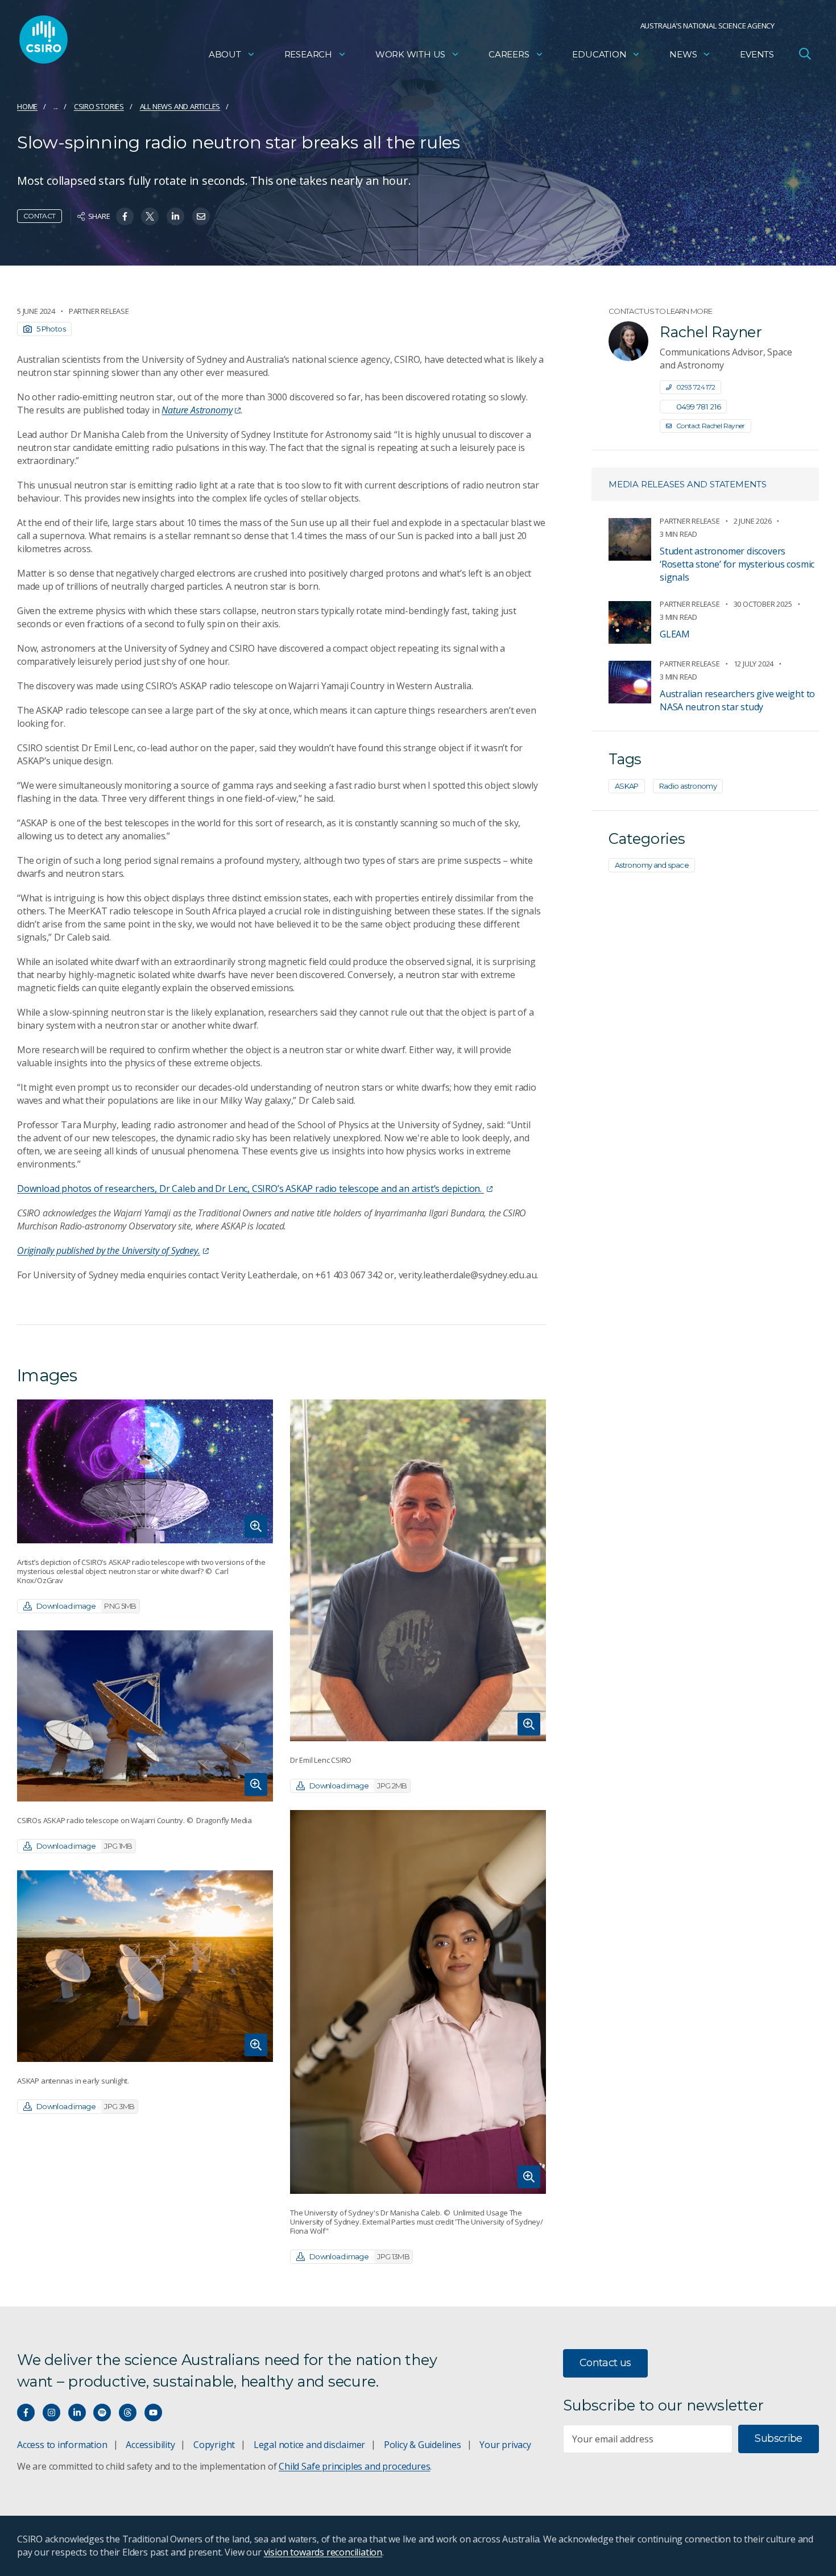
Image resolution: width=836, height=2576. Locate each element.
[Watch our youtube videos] (153, 2413)
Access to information (62, 2445)
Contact (40, 216)
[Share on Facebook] (125, 216)
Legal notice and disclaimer (309, 2445)
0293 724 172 (696, 387)
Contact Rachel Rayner (711, 426)
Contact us (605, 2363)
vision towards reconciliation (323, 2552)
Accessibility (150, 2445)
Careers (509, 54)
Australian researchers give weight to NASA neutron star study (737, 700)
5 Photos (51, 329)
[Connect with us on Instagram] (51, 2413)
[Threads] (128, 2413)
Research (308, 54)
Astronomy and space (652, 865)
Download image (86, 1606)
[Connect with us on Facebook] (26, 2413)
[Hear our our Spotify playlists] (102, 2413)
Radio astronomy (688, 786)
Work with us (410, 54)
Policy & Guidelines (423, 2445)
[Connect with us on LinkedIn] (77, 2413)
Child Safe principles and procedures (354, 2466)
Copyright (214, 2445)
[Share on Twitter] (150, 216)
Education (599, 54)
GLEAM (675, 634)
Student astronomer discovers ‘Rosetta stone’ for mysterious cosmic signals (737, 564)
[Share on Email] (201, 216)
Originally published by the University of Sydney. (109, 1250)
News (683, 54)
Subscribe (778, 2438)
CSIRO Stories (99, 106)
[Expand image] (145, 1471)
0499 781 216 (698, 407)
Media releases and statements (688, 484)
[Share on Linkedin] (175, 216)
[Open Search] (805, 53)
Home (27, 106)
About (225, 54)
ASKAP (627, 786)
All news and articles (180, 106)
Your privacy (505, 2445)
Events (757, 54)
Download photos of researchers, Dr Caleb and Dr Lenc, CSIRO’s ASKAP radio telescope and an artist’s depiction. (251, 1188)
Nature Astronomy (197, 410)
